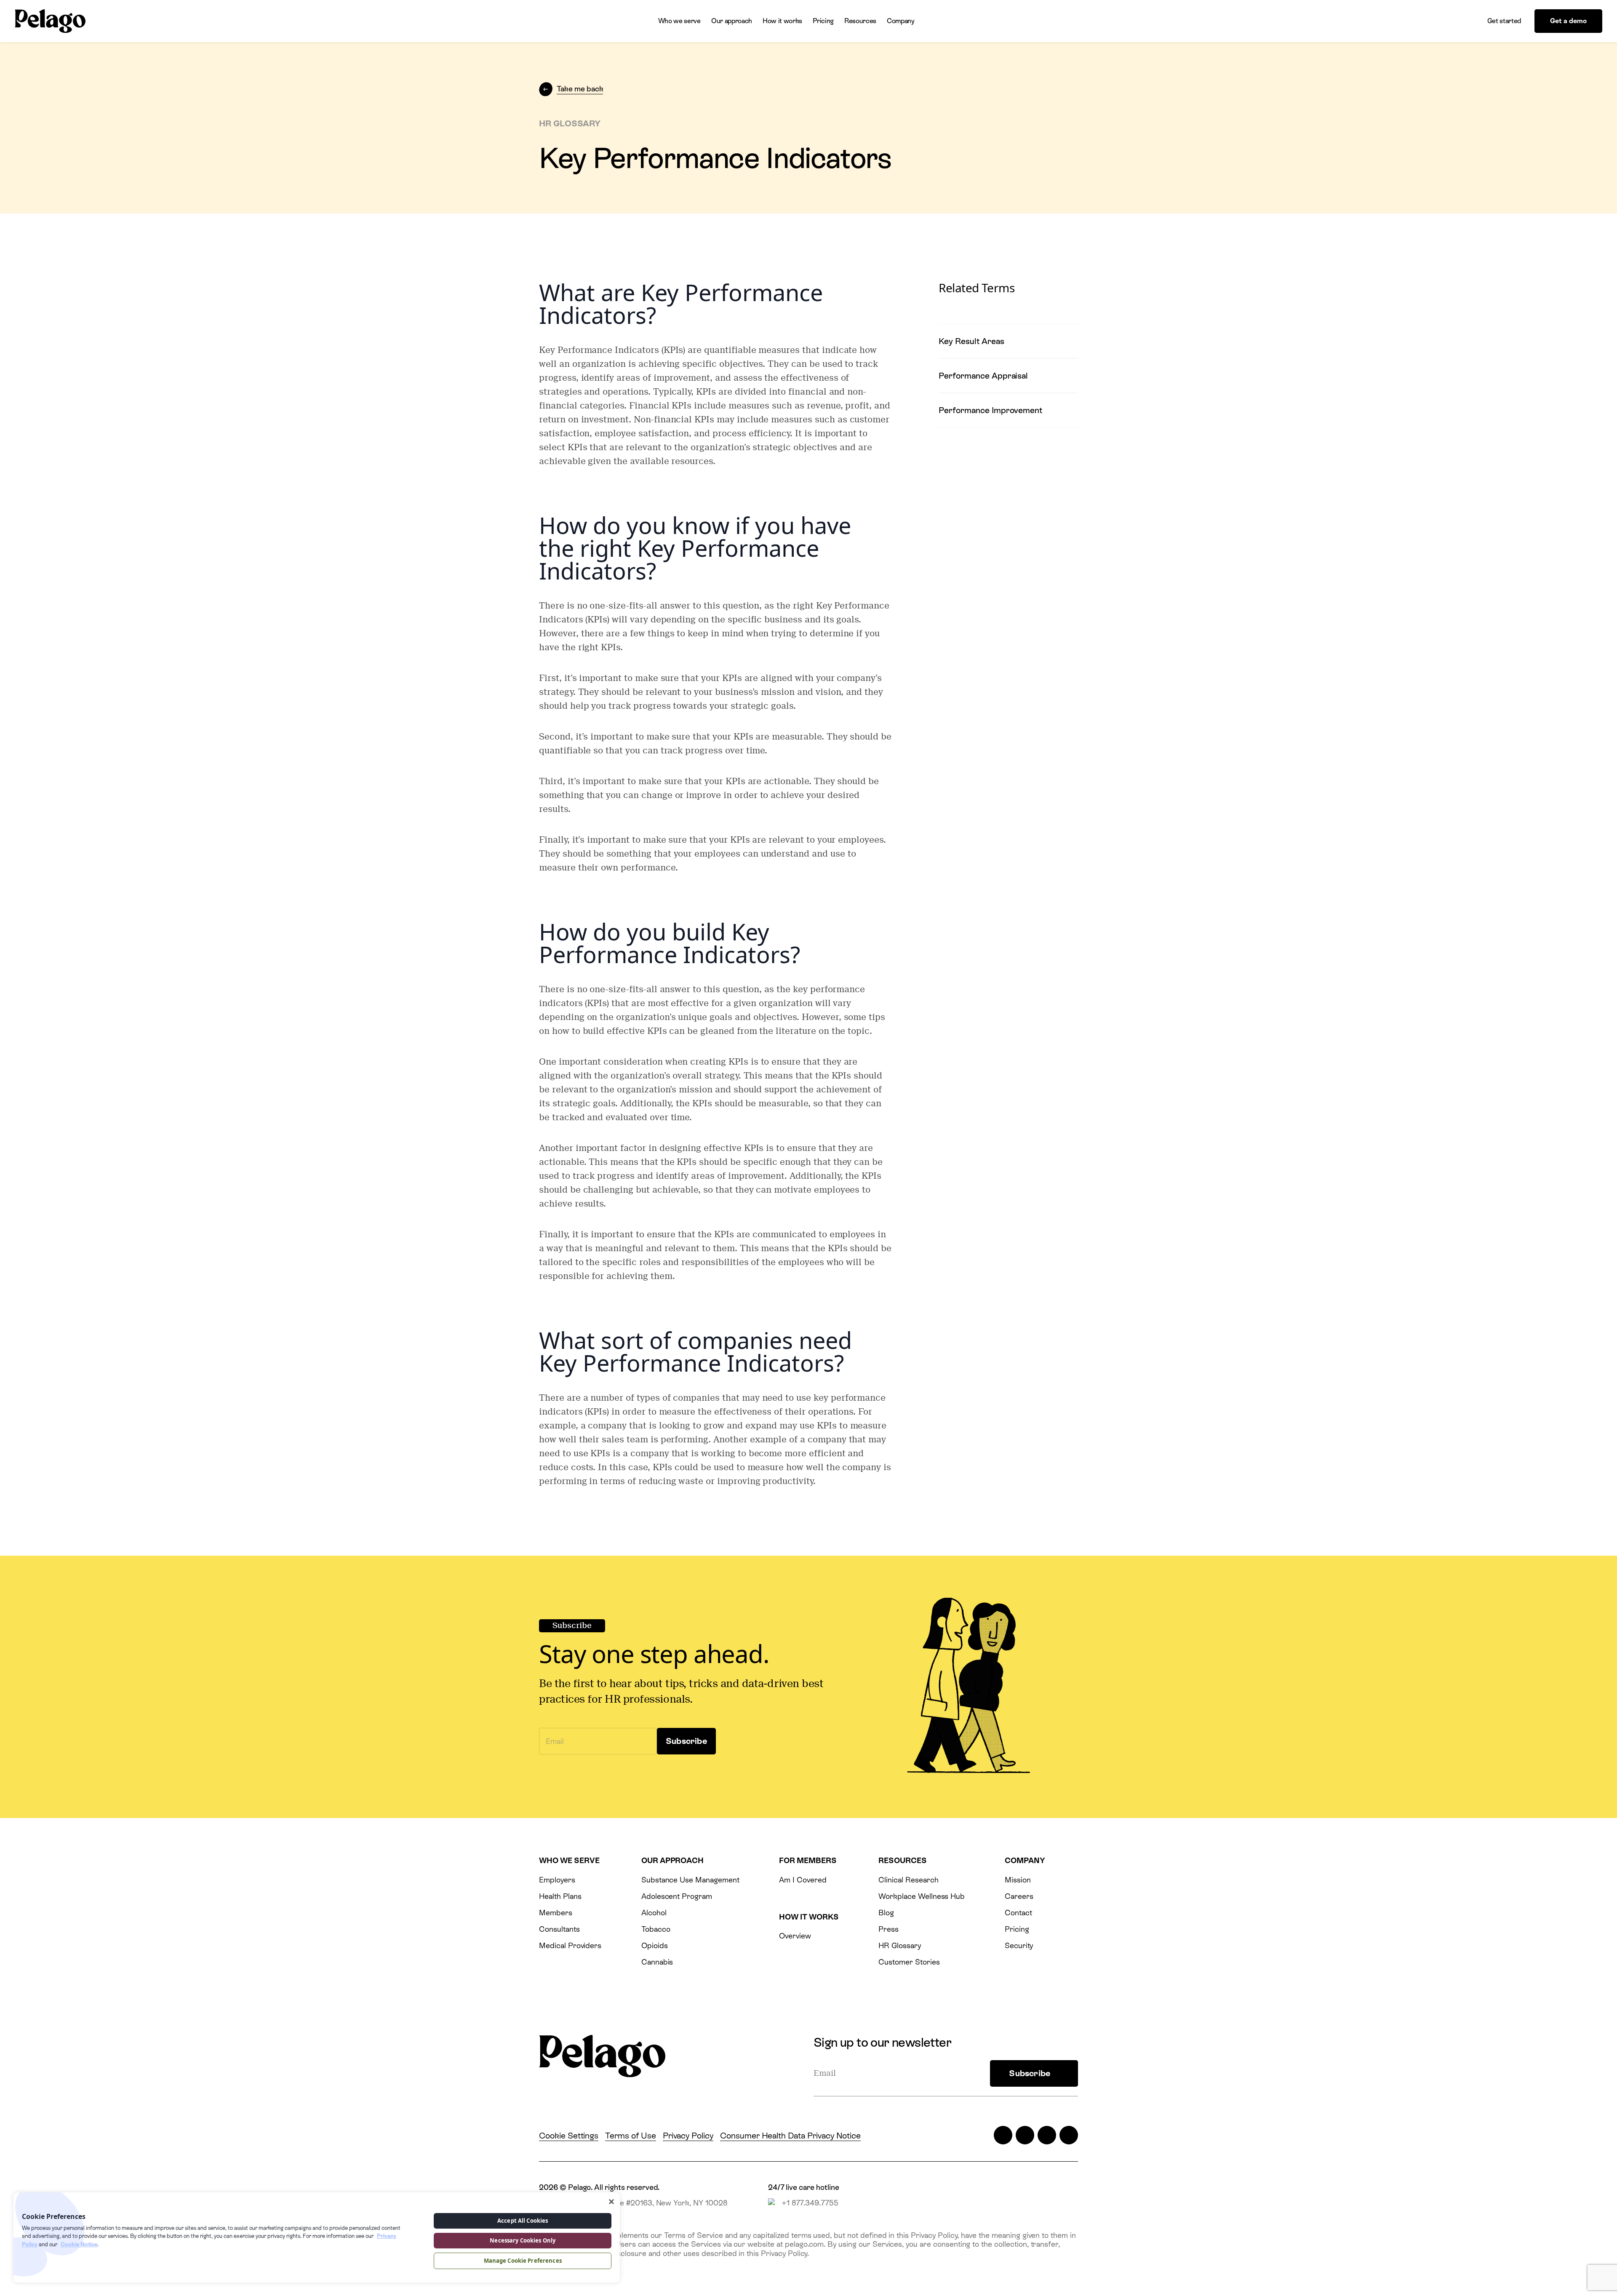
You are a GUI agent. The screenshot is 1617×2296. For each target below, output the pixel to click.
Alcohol (654, 1913)
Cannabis (657, 1962)
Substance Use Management (690, 1880)
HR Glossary (900, 1945)
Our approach (732, 21)
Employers (557, 1880)
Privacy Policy (688, 2136)
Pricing (823, 21)
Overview (795, 1936)
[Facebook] (1025, 2135)
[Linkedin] (1047, 2135)
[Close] (611, 2202)
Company (901, 21)
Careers (1019, 1896)
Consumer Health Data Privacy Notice (790, 2136)
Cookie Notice (79, 2244)
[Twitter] (1003, 2135)
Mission (1018, 1880)
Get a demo (1568, 21)
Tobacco (656, 1929)
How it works (782, 21)
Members (556, 1913)
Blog (886, 1913)
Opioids (655, 1945)
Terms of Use (630, 2136)
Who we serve (679, 21)
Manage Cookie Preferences (523, 2261)
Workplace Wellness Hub (922, 1896)
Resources (860, 21)
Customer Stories (909, 1962)
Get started (1504, 21)
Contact (1018, 1913)
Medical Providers (570, 1945)
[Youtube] (1069, 2135)
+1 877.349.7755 (810, 2203)
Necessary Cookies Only (523, 2240)
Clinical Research (908, 1880)
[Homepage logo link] (50, 21)
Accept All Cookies (523, 2221)
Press (889, 1929)
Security (1019, 1945)
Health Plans (560, 1896)
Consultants (559, 1929)
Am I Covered (803, 1880)
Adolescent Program (677, 1896)
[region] (317, 2237)
